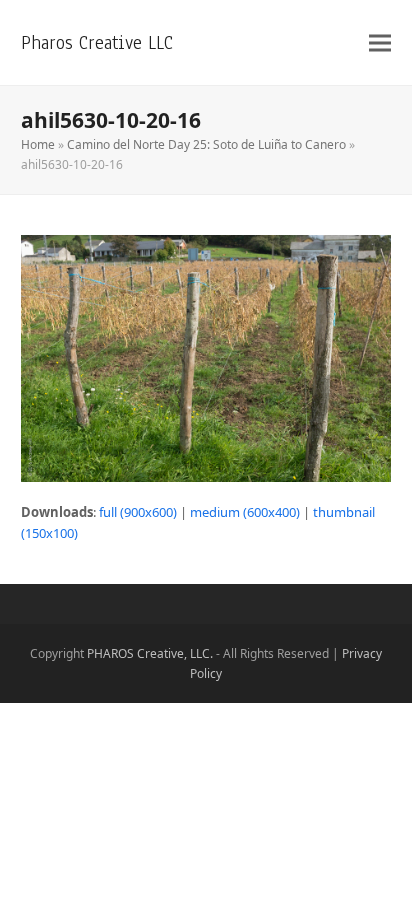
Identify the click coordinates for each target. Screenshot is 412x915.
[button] (380, 42)
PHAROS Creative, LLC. (150, 653)
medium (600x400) (245, 512)
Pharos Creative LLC (97, 42)
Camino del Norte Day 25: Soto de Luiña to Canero (206, 144)
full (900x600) (138, 512)
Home (38, 144)
